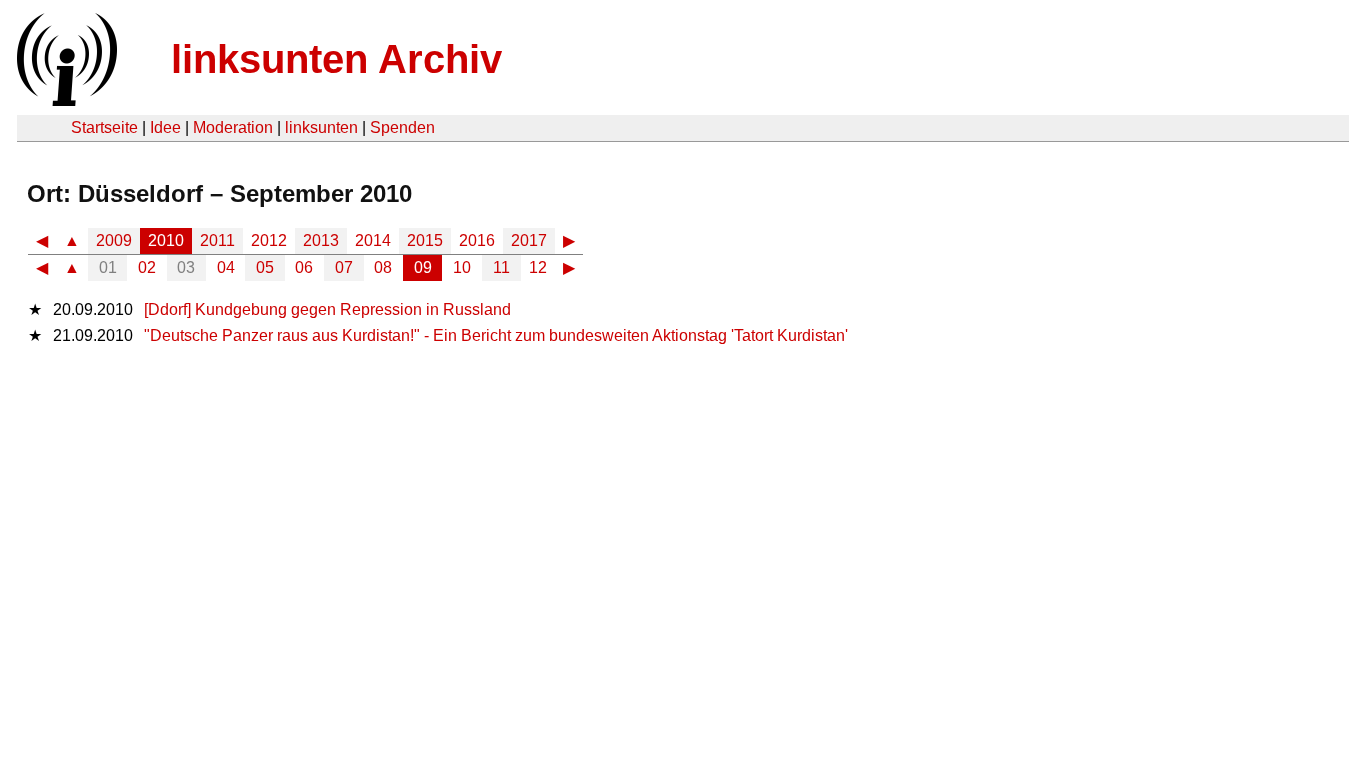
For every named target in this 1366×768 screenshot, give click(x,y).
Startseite (104, 127)
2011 (217, 240)
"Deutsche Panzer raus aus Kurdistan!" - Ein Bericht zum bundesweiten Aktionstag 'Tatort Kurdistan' (496, 335)
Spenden (402, 127)
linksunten (321, 127)
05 (265, 267)
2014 (373, 240)
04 (226, 267)
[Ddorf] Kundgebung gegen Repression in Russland (327, 309)
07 (344, 267)
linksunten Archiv (336, 59)
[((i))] (65, 100)
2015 (425, 240)
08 (383, 267)
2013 (321, 240)
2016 (477, 240)
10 (462, 267)
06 (304, 267)
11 (501, 267)
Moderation (233, 127)
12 (538, 267)
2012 (269, 240)
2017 (529, 240)
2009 (114, 240)
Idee (165, 127)
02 (147, 267)
